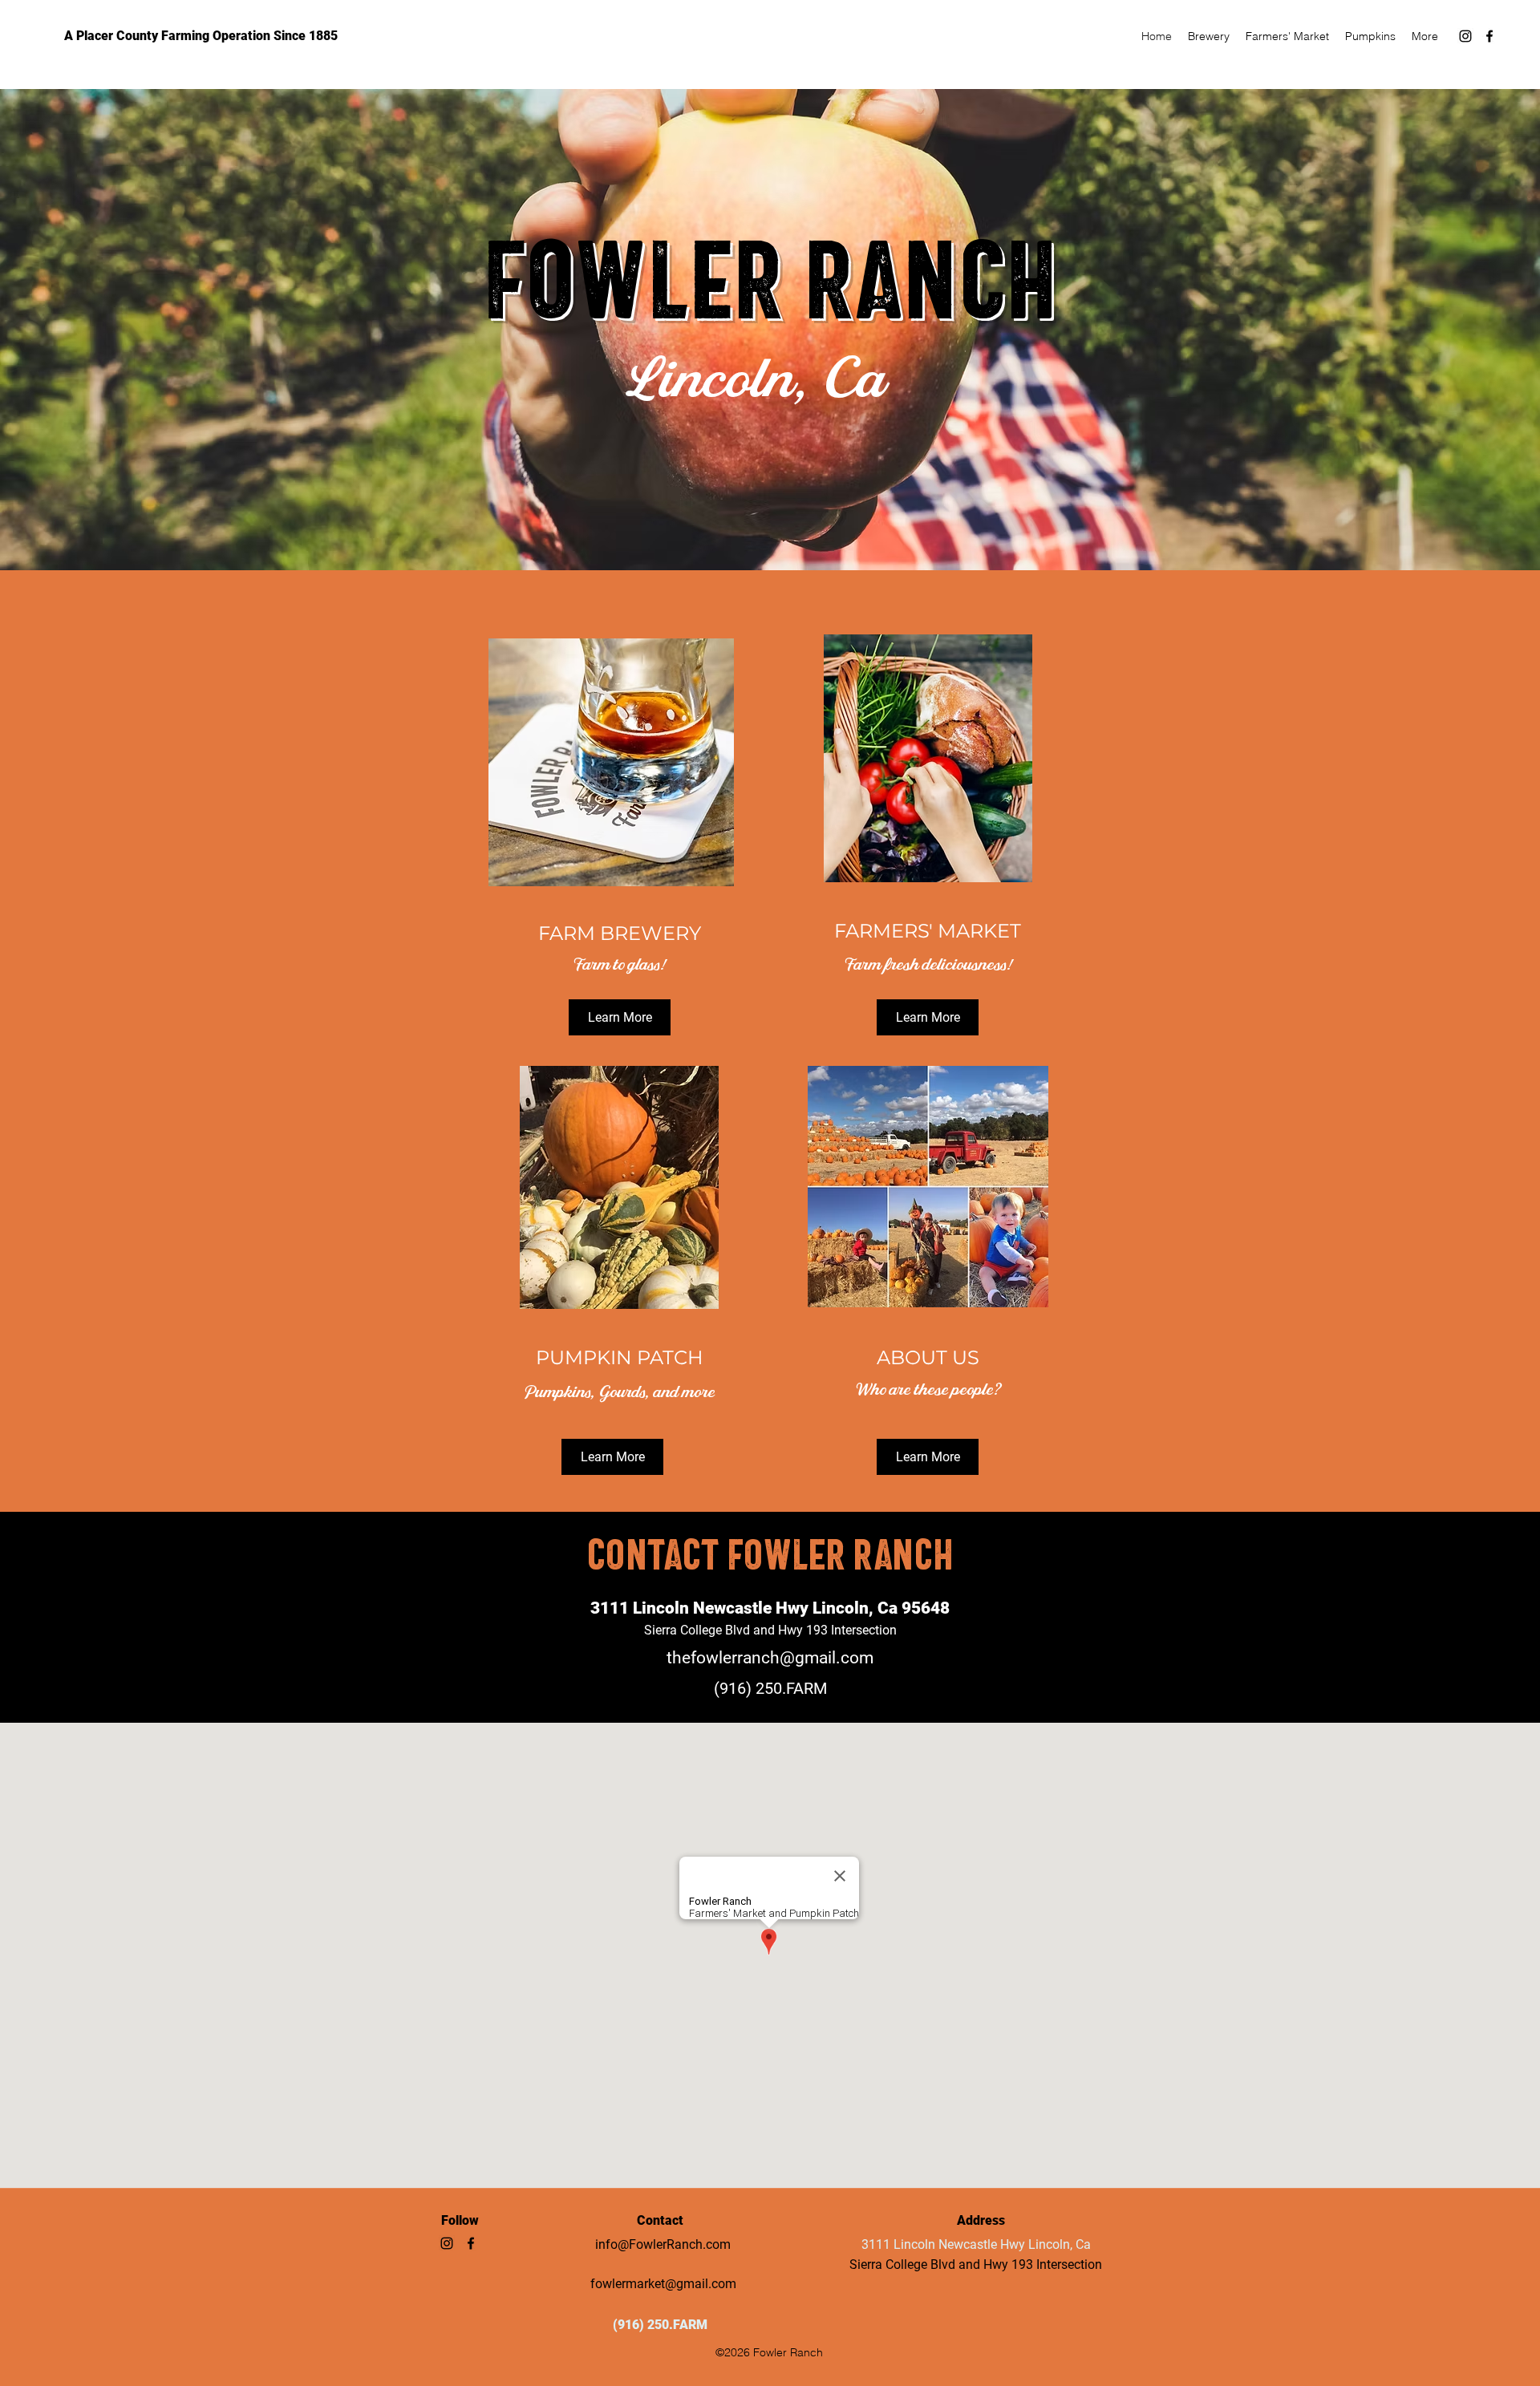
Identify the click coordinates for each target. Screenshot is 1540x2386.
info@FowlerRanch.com (663, 2244)
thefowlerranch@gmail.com (770, 1658)
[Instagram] (1465, 36)
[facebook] (1489, 36)
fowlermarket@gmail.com (663, 2284)
